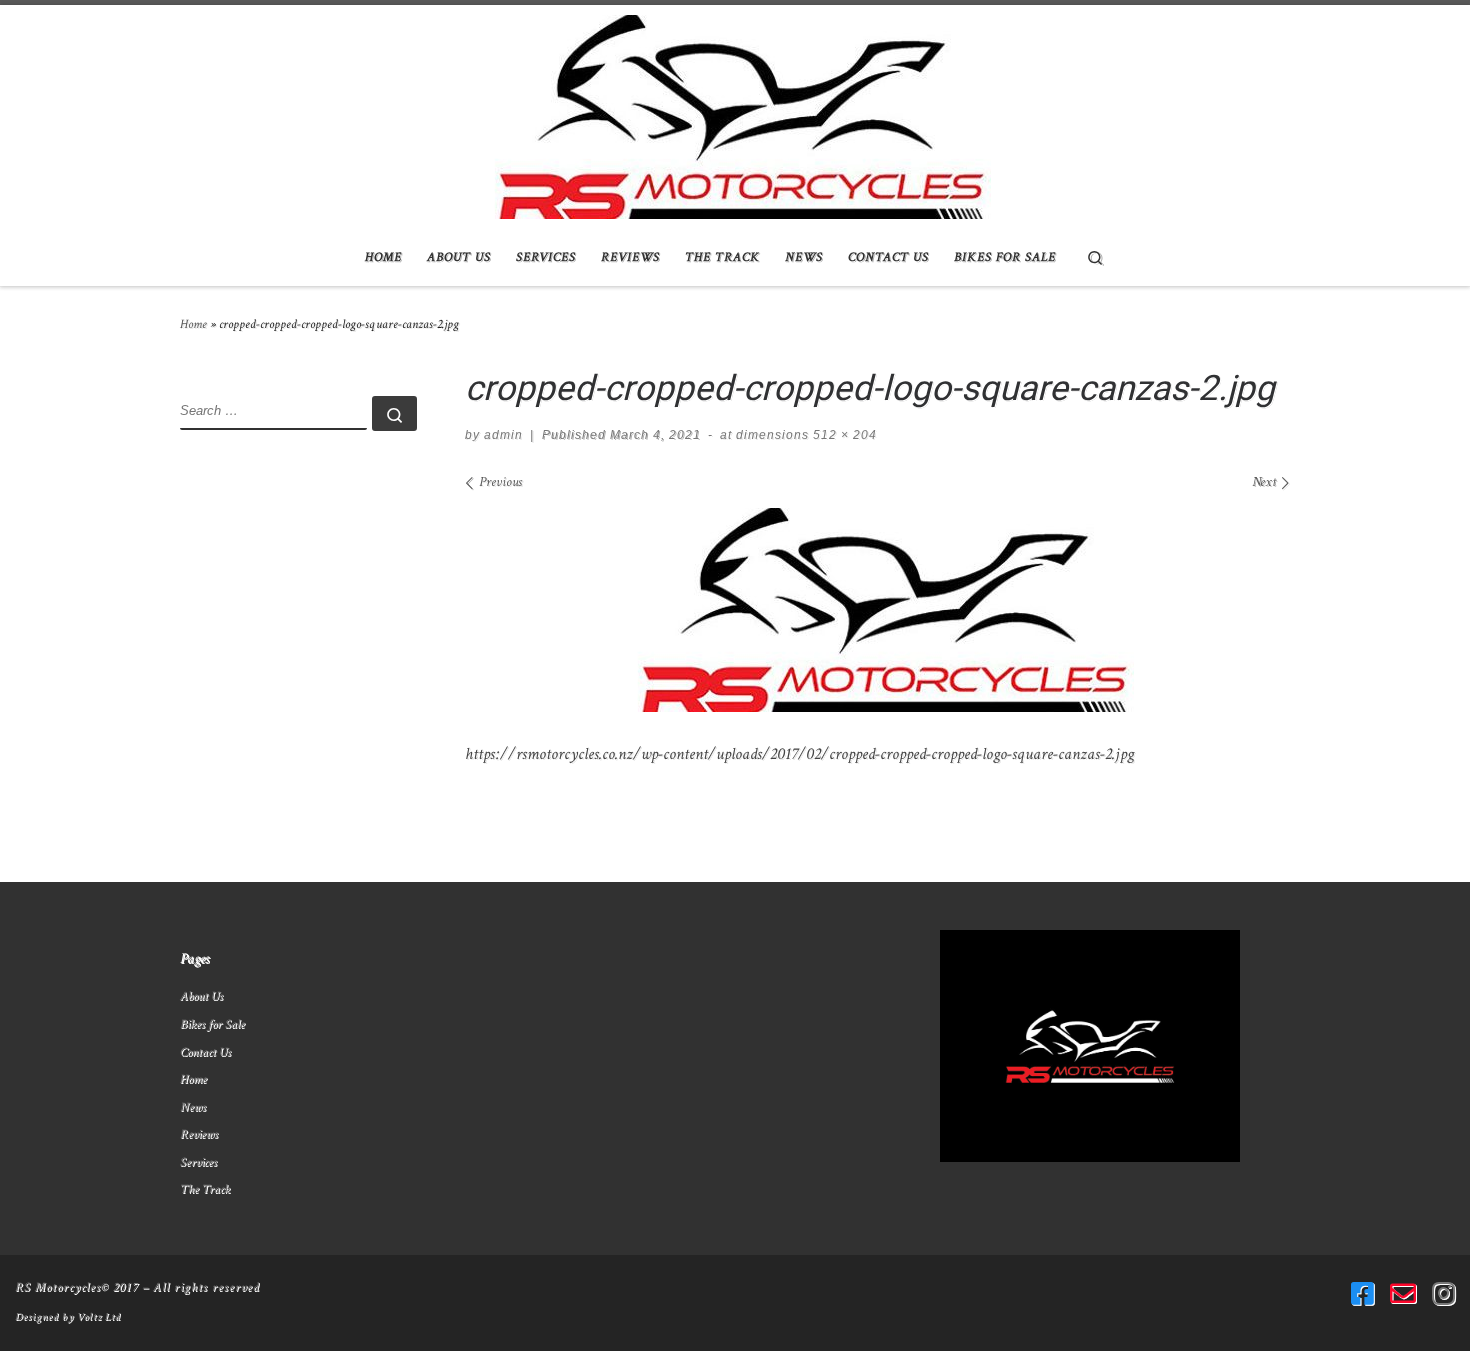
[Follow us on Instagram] (1443, 1294)
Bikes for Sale (212, 1024)
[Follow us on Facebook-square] (1362, 1294)
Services (198, 1162)
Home (193, 324)
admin (503, 434)
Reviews (199, 1134)
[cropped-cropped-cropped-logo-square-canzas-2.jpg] (878, 610)
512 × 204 (843, 434)
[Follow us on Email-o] (1403, 1294)
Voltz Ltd (99, 1316)
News (193, 1107)
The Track (205, 1189)
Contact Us (205, 1052)
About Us (201, 996)
